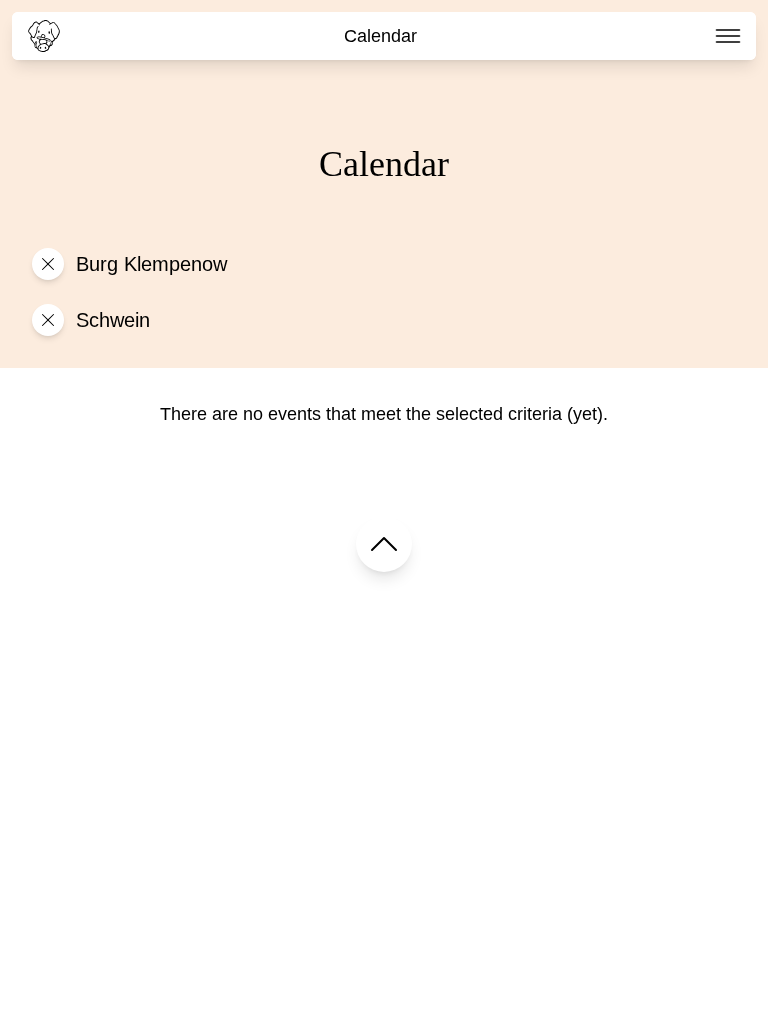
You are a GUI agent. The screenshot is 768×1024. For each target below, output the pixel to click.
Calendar (380, 36)
